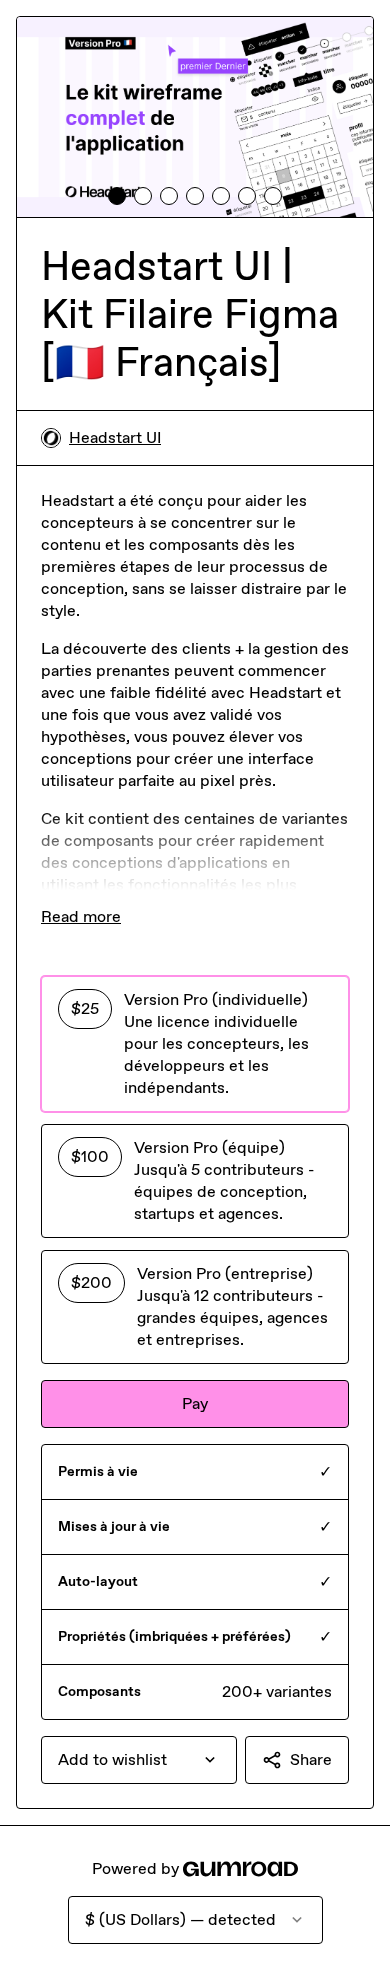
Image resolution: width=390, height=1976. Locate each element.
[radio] (195, 1044)
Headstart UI (115, 437)
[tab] (117, 196)
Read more (81, 916)
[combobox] (139, 1760)
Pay (195, 1403)
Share (311, 1759)
